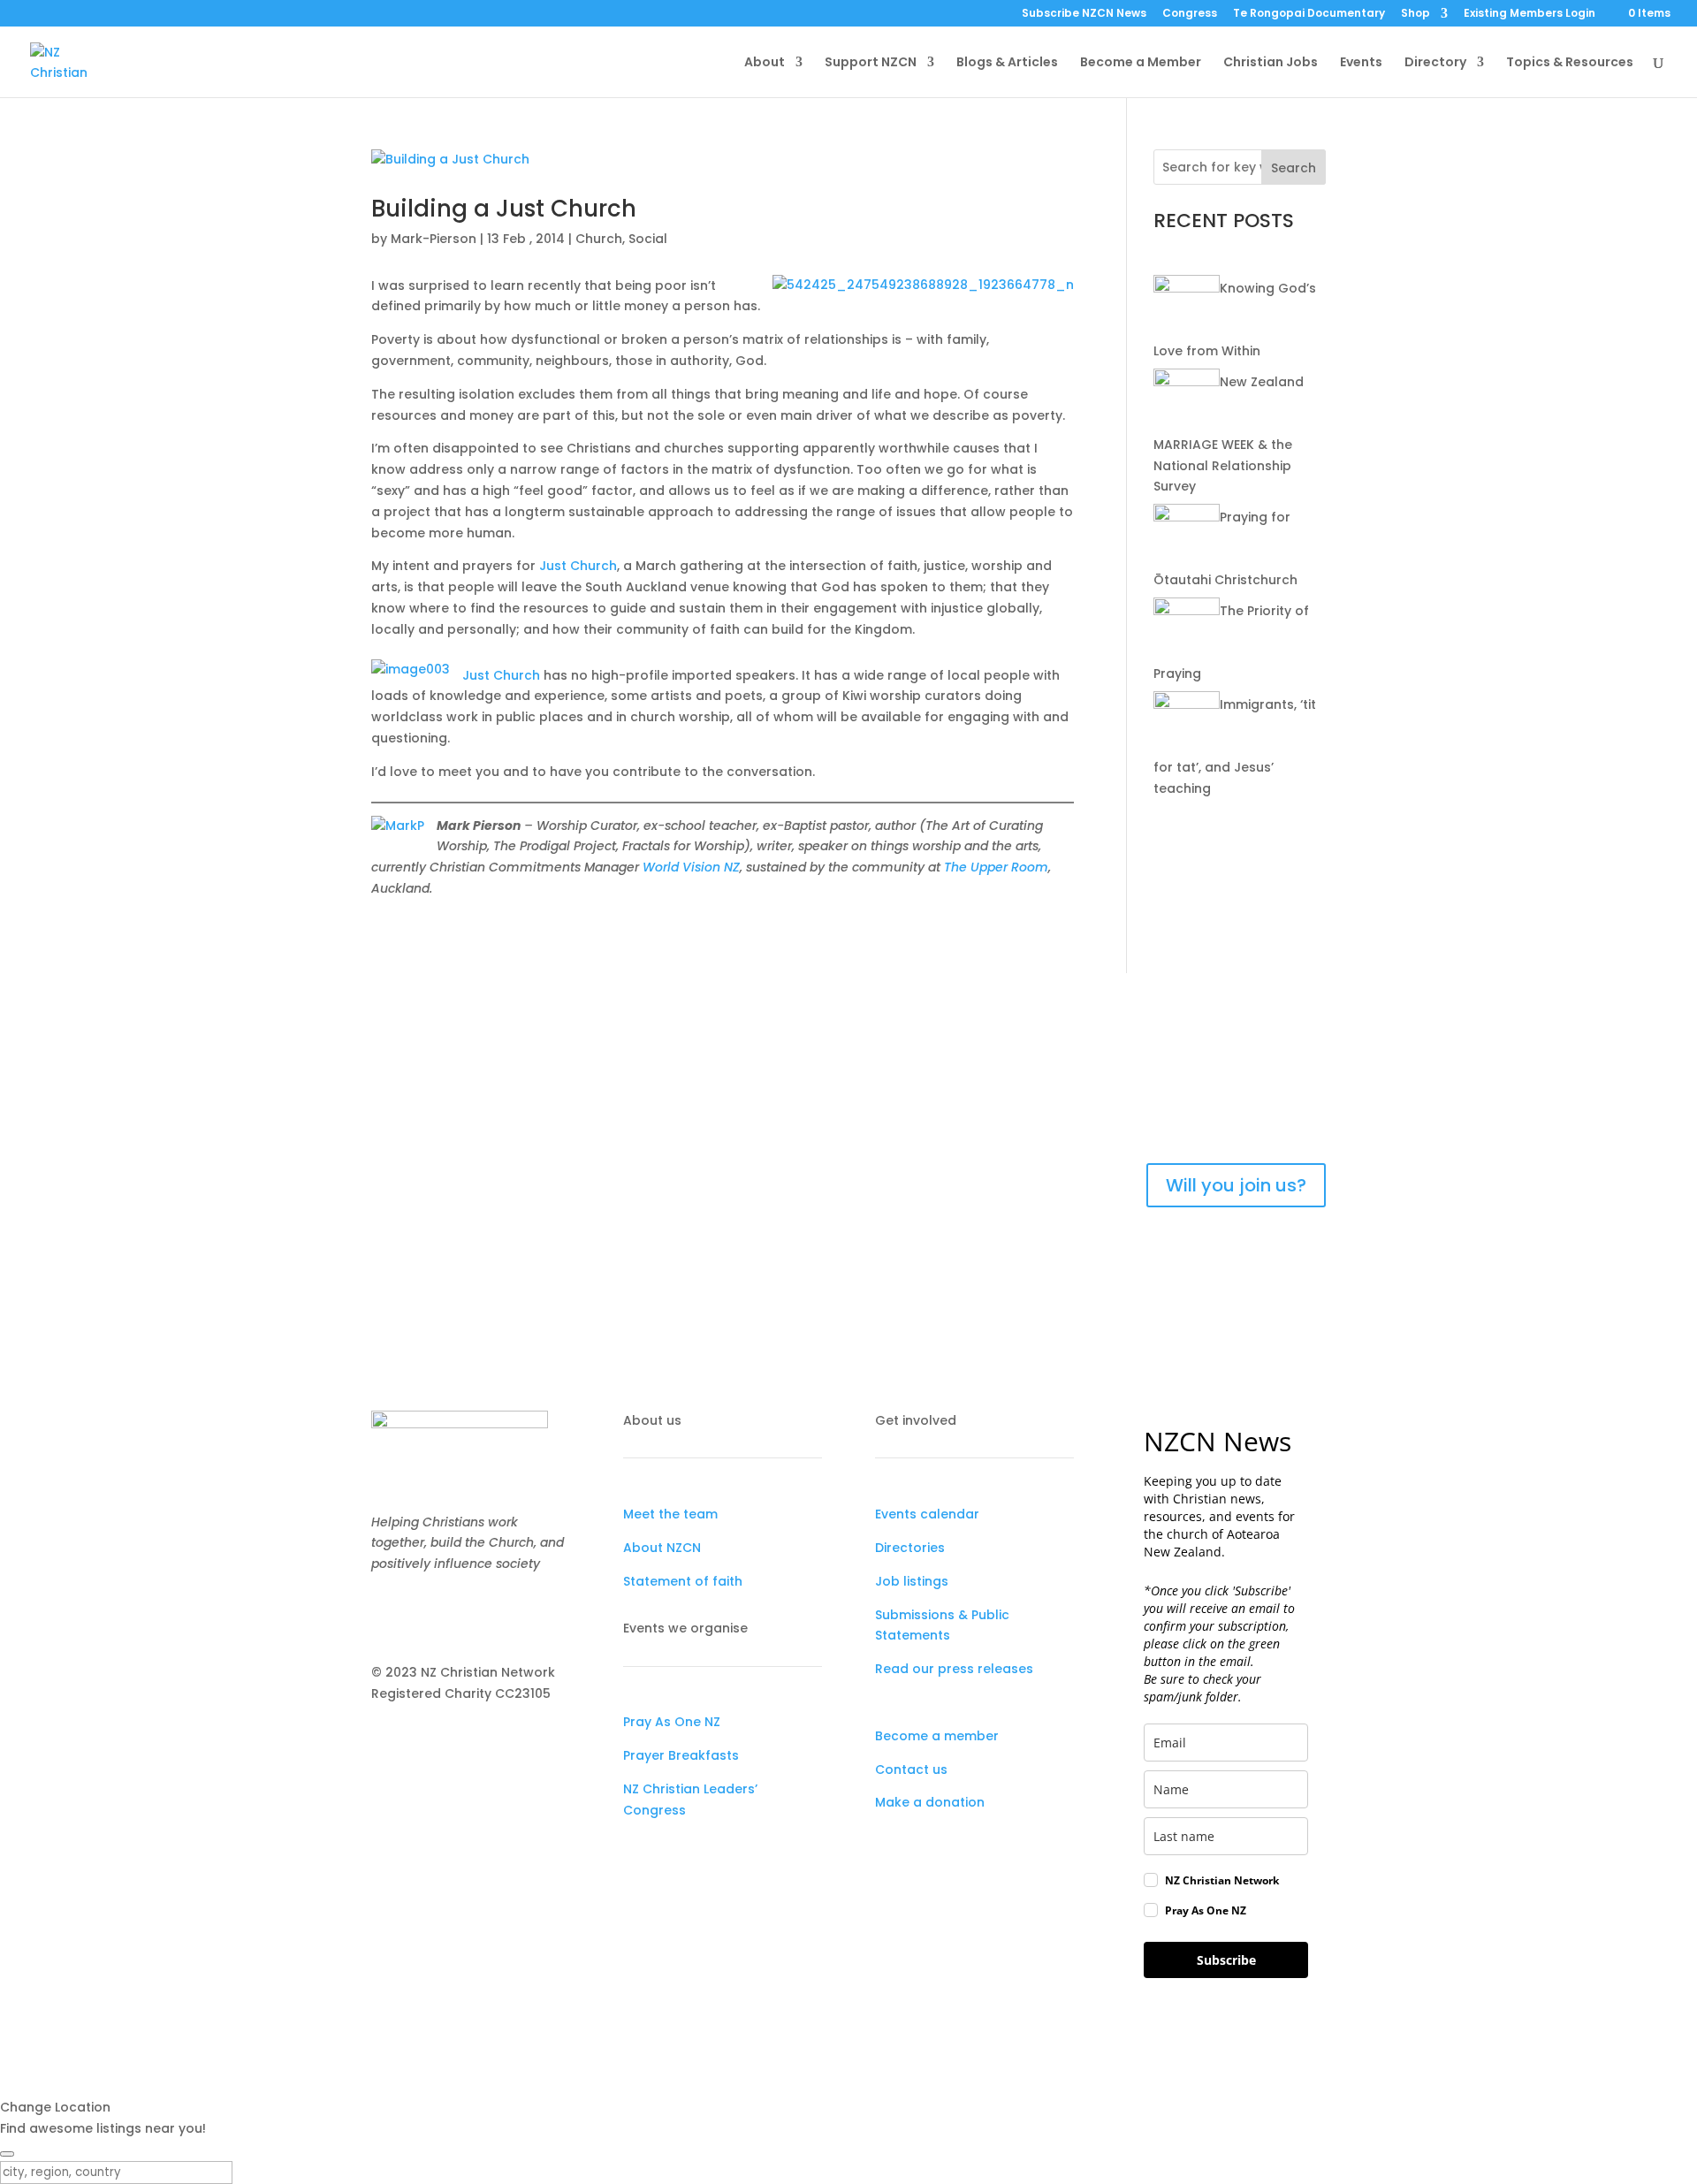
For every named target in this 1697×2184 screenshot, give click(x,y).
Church (599, 239)
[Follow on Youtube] (456, 1616)
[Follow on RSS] (491, 1616)
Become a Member (1141, 63)
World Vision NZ (691, 867)
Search (1294, 168)
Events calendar (927, 1514)
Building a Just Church (504, 209)
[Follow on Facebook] (385, 1616)
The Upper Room (996, 867)
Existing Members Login (1530, 14)
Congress (1190, 14)
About (765, 63)
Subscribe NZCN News (1084, 14)
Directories (910, 1548)
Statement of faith (683, 1581)
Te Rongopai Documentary (1309, 14)
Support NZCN (871, 63)
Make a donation (930, 1802)
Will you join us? (1236, 1185)
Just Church (578, 566)
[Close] (7, 2154)
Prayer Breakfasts (681, 1755)
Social (648, 239)
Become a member (937, 1736)
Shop (1415, 14)
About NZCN (662, 1548)
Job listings (912, 1581)
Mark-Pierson (434, 239)
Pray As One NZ (672, 1722)
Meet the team (670, 1514)
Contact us (911, 1769)
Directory (1435, 63)
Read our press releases (954, 1669)
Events (1361, 63)
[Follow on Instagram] (421, 1616)
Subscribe (1226, 1960)
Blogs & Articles (1007, 63)
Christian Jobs (1271, 63)
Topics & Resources (1570, 63)
